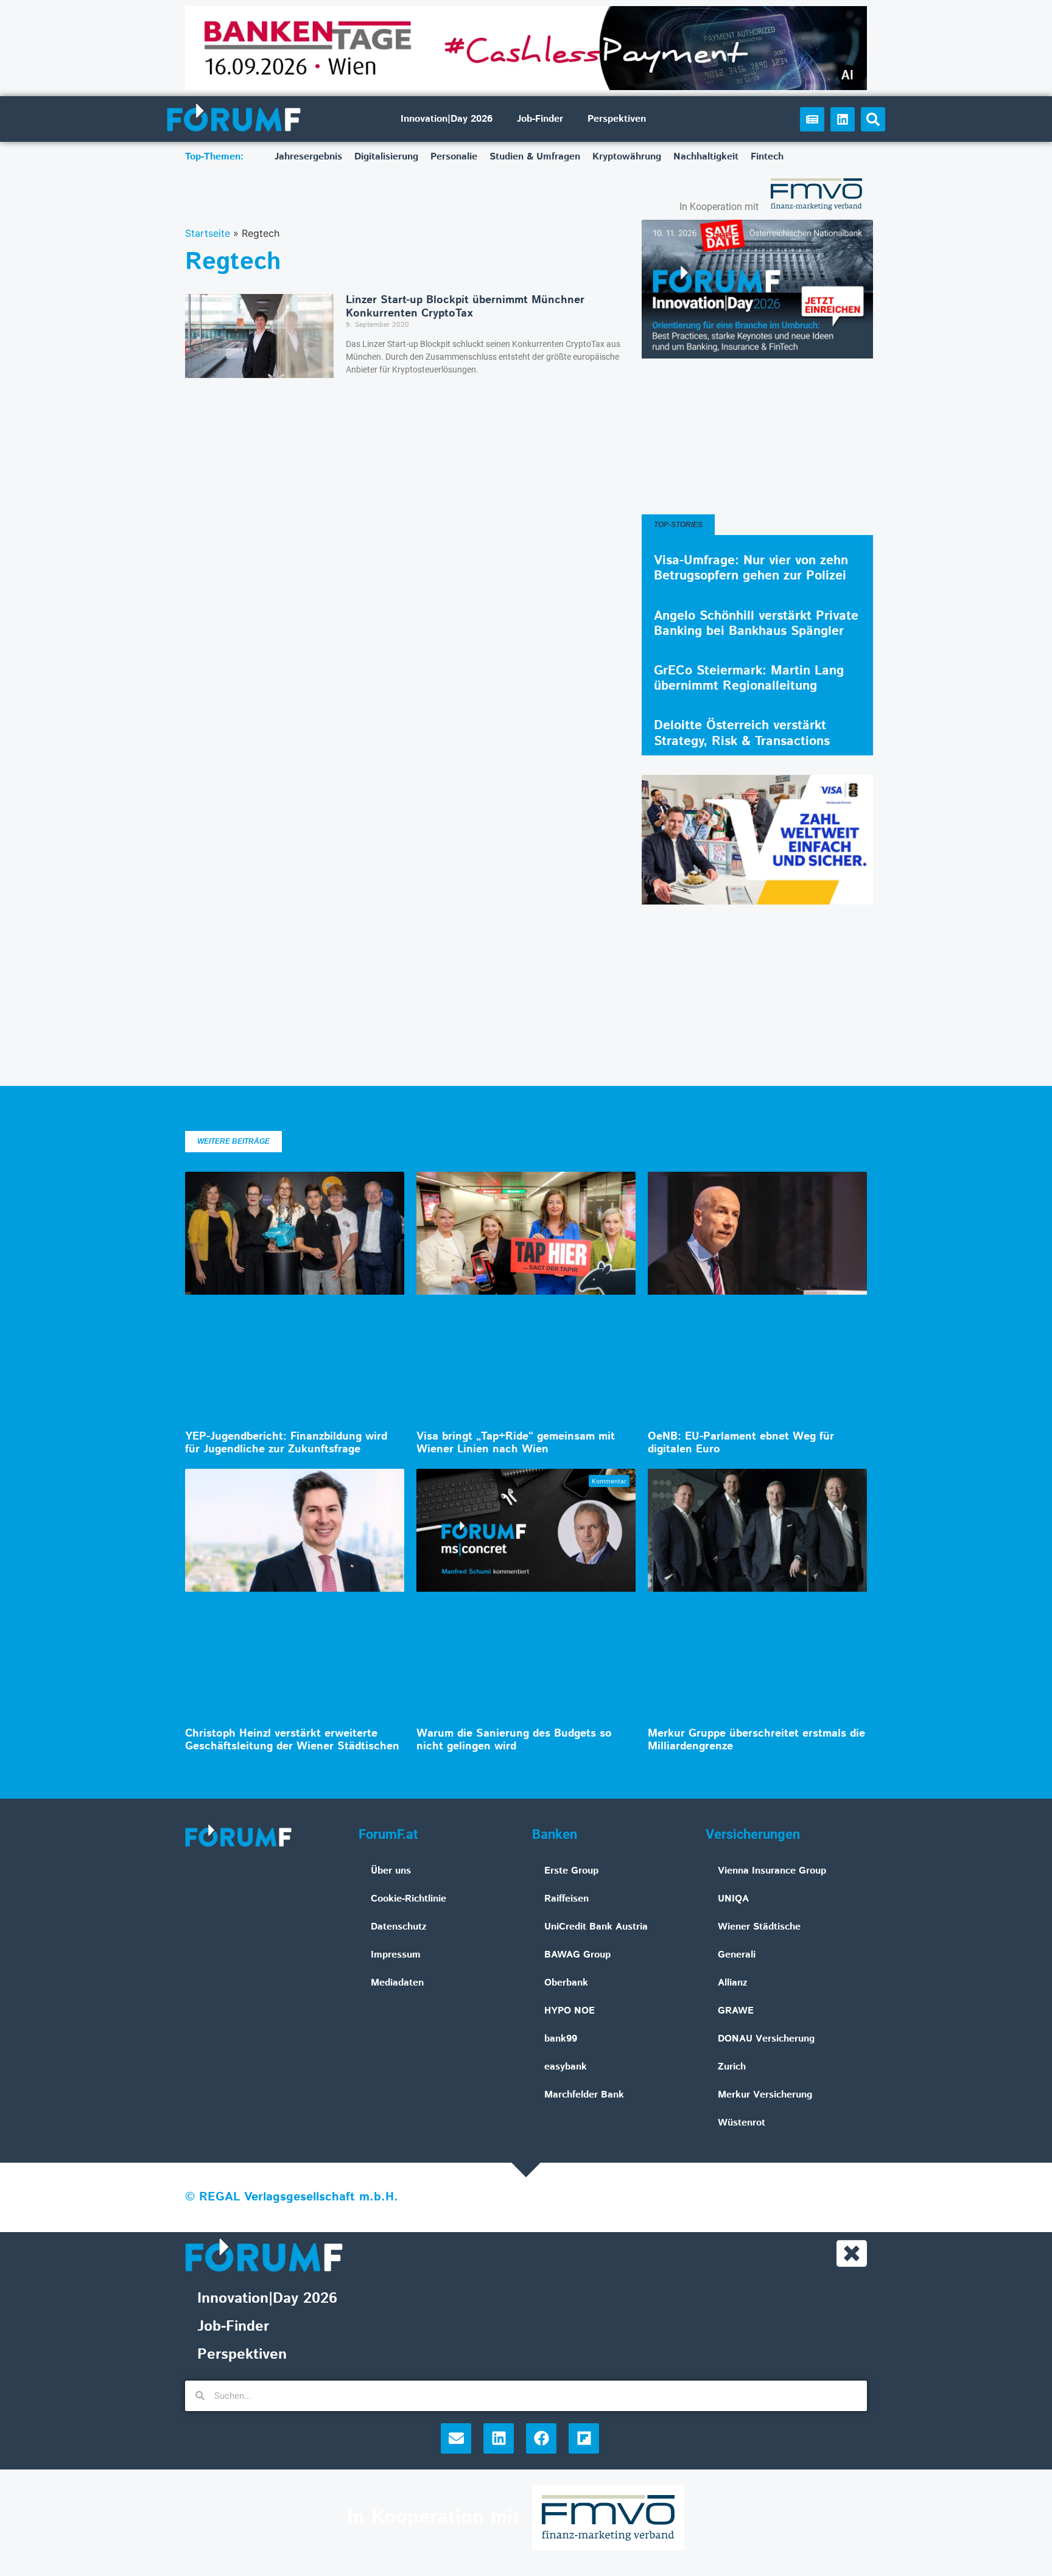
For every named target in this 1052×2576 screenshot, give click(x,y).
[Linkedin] (843, 119)
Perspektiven (617, 119)
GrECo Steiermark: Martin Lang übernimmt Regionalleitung (749, 678)
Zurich (732, 2067)
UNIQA (733, 1899)
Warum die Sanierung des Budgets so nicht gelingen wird (514, 1740)
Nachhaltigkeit (706, 157)
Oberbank (566, 1983)
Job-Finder (540, 119)
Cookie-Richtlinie (409, 1899)
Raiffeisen (566, 1899)
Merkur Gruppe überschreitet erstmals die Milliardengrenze (756, 1740)
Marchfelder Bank (584, 2095)
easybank (566, 2067)
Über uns (391, 1871)
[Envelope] (456, 2438)
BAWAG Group (577, 1955)
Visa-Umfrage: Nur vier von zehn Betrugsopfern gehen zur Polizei (751, 568)
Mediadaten (397, 1983)
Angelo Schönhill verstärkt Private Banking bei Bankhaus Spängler (756, 624)
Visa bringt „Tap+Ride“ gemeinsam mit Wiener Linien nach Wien (516, 1443)
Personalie (454, 157)
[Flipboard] (584, 2438)
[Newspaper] (812, 119)
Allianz (733, 1983)
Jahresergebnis (308, 157)
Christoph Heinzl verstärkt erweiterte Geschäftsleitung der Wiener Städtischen (292, 1740)
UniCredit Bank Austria (596, 1927)
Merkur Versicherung (765, 2095)
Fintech (767, 157)
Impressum (396, 1955)
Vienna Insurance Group (772, 1871)
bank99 (561, 2039)
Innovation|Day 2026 (447, 119)
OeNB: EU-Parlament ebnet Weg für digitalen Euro (741, 1443)
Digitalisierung (386, 157)
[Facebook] (541, 2438)
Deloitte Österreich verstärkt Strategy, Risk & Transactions (742, 733)
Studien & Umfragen (535, 157)
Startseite (208, 233)
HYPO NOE (570, 2011)
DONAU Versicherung (766, 2039)
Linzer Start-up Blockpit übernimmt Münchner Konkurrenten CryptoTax (465, 307)
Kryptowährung (627, 157)
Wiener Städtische (759, 1927)
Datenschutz (399, 1927)
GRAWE (736, 2011)
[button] (873, 119)
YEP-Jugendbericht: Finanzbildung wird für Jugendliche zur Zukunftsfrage (286, 1443)
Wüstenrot (742, 2123)
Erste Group (571, 1871)
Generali (737, 1955)
